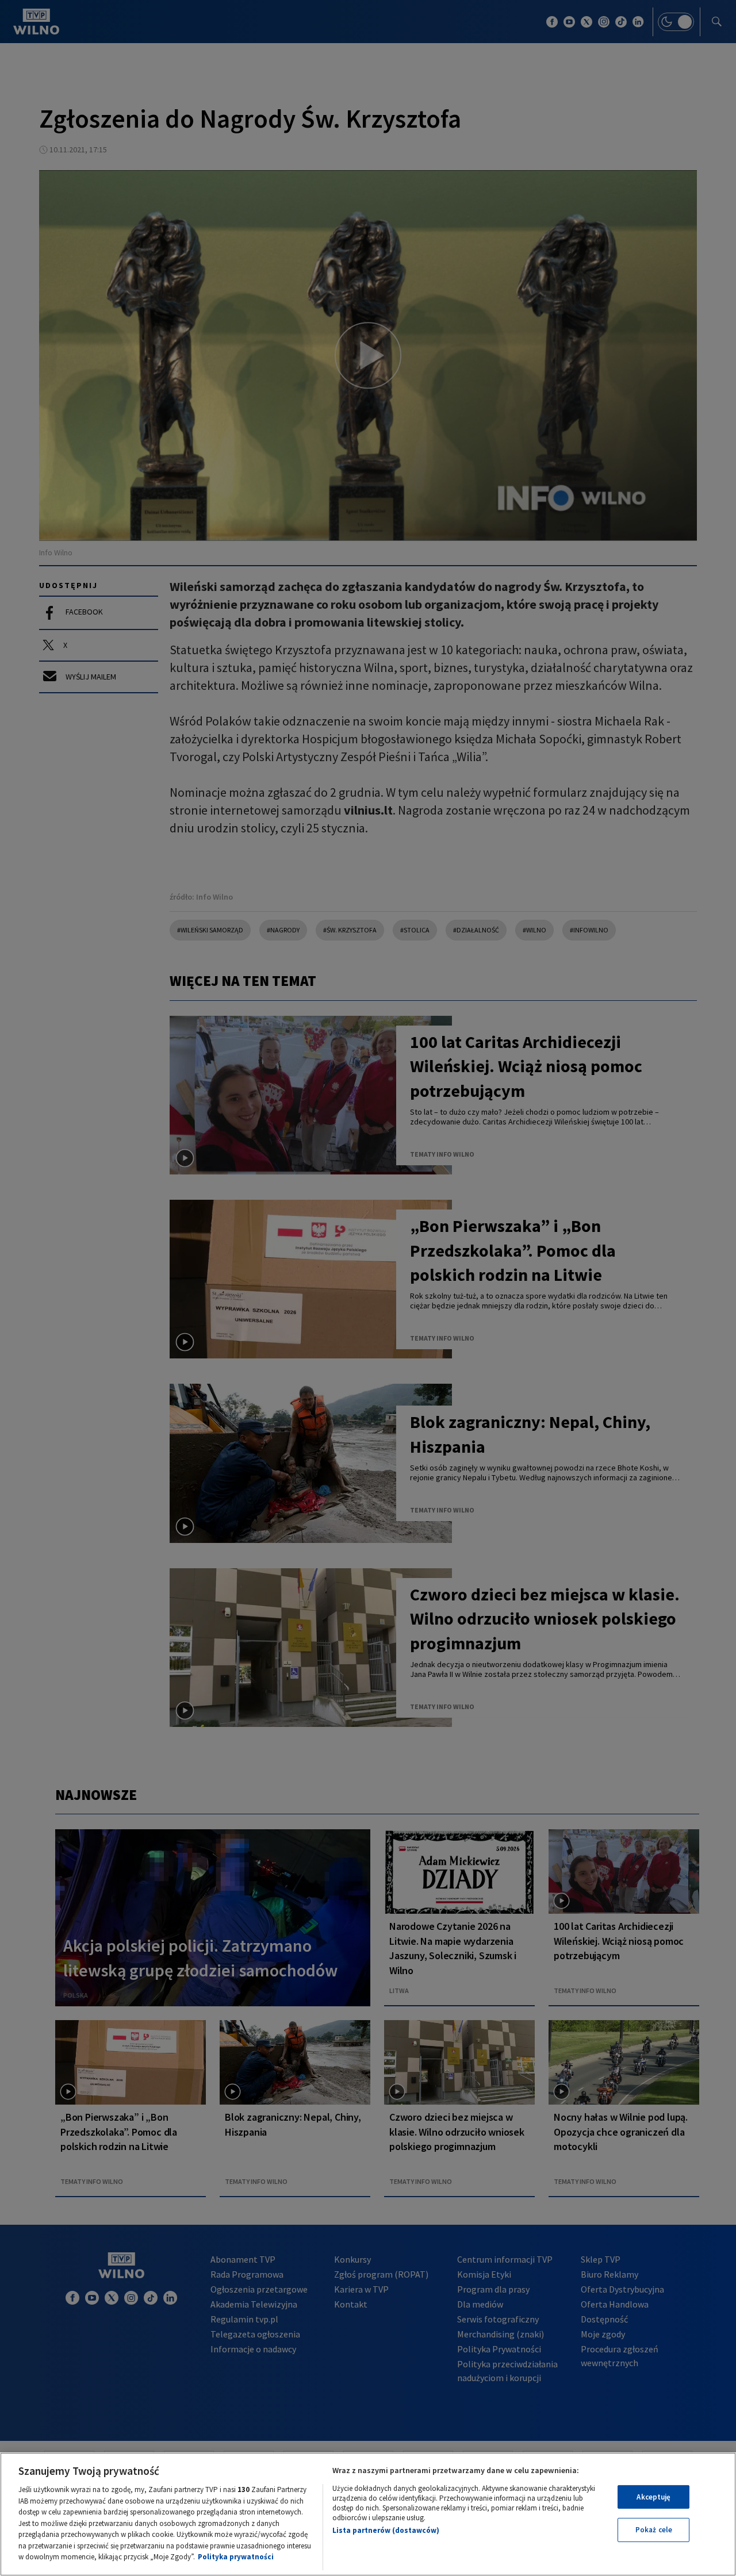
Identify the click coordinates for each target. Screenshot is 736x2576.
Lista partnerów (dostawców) (386, 2530)
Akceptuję (653, 2497)
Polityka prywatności (236, 2557)
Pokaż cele (654, 2530)
